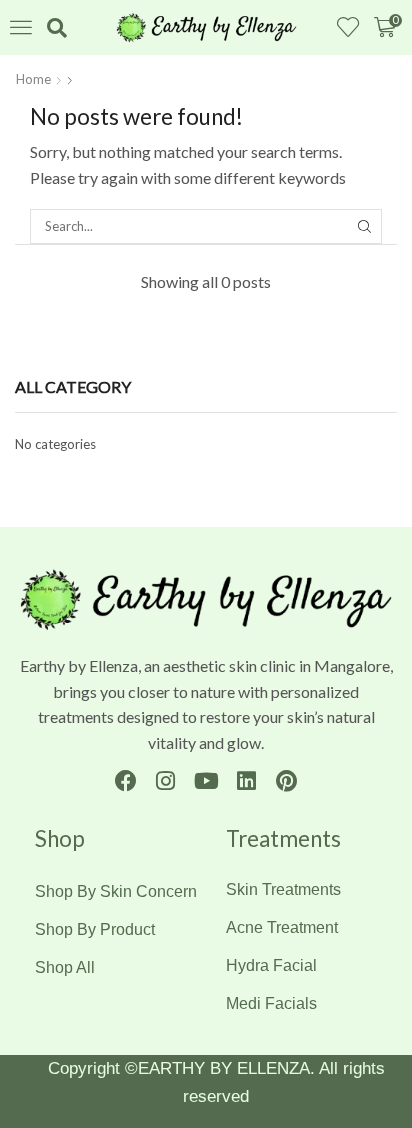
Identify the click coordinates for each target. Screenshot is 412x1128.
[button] (21, 27)
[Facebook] (125, 780)
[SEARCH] (365, 226)
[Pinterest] (286, 780)
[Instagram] (165, 780)
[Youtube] (205, 780)
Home (33, 79)
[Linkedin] (246, 780)
